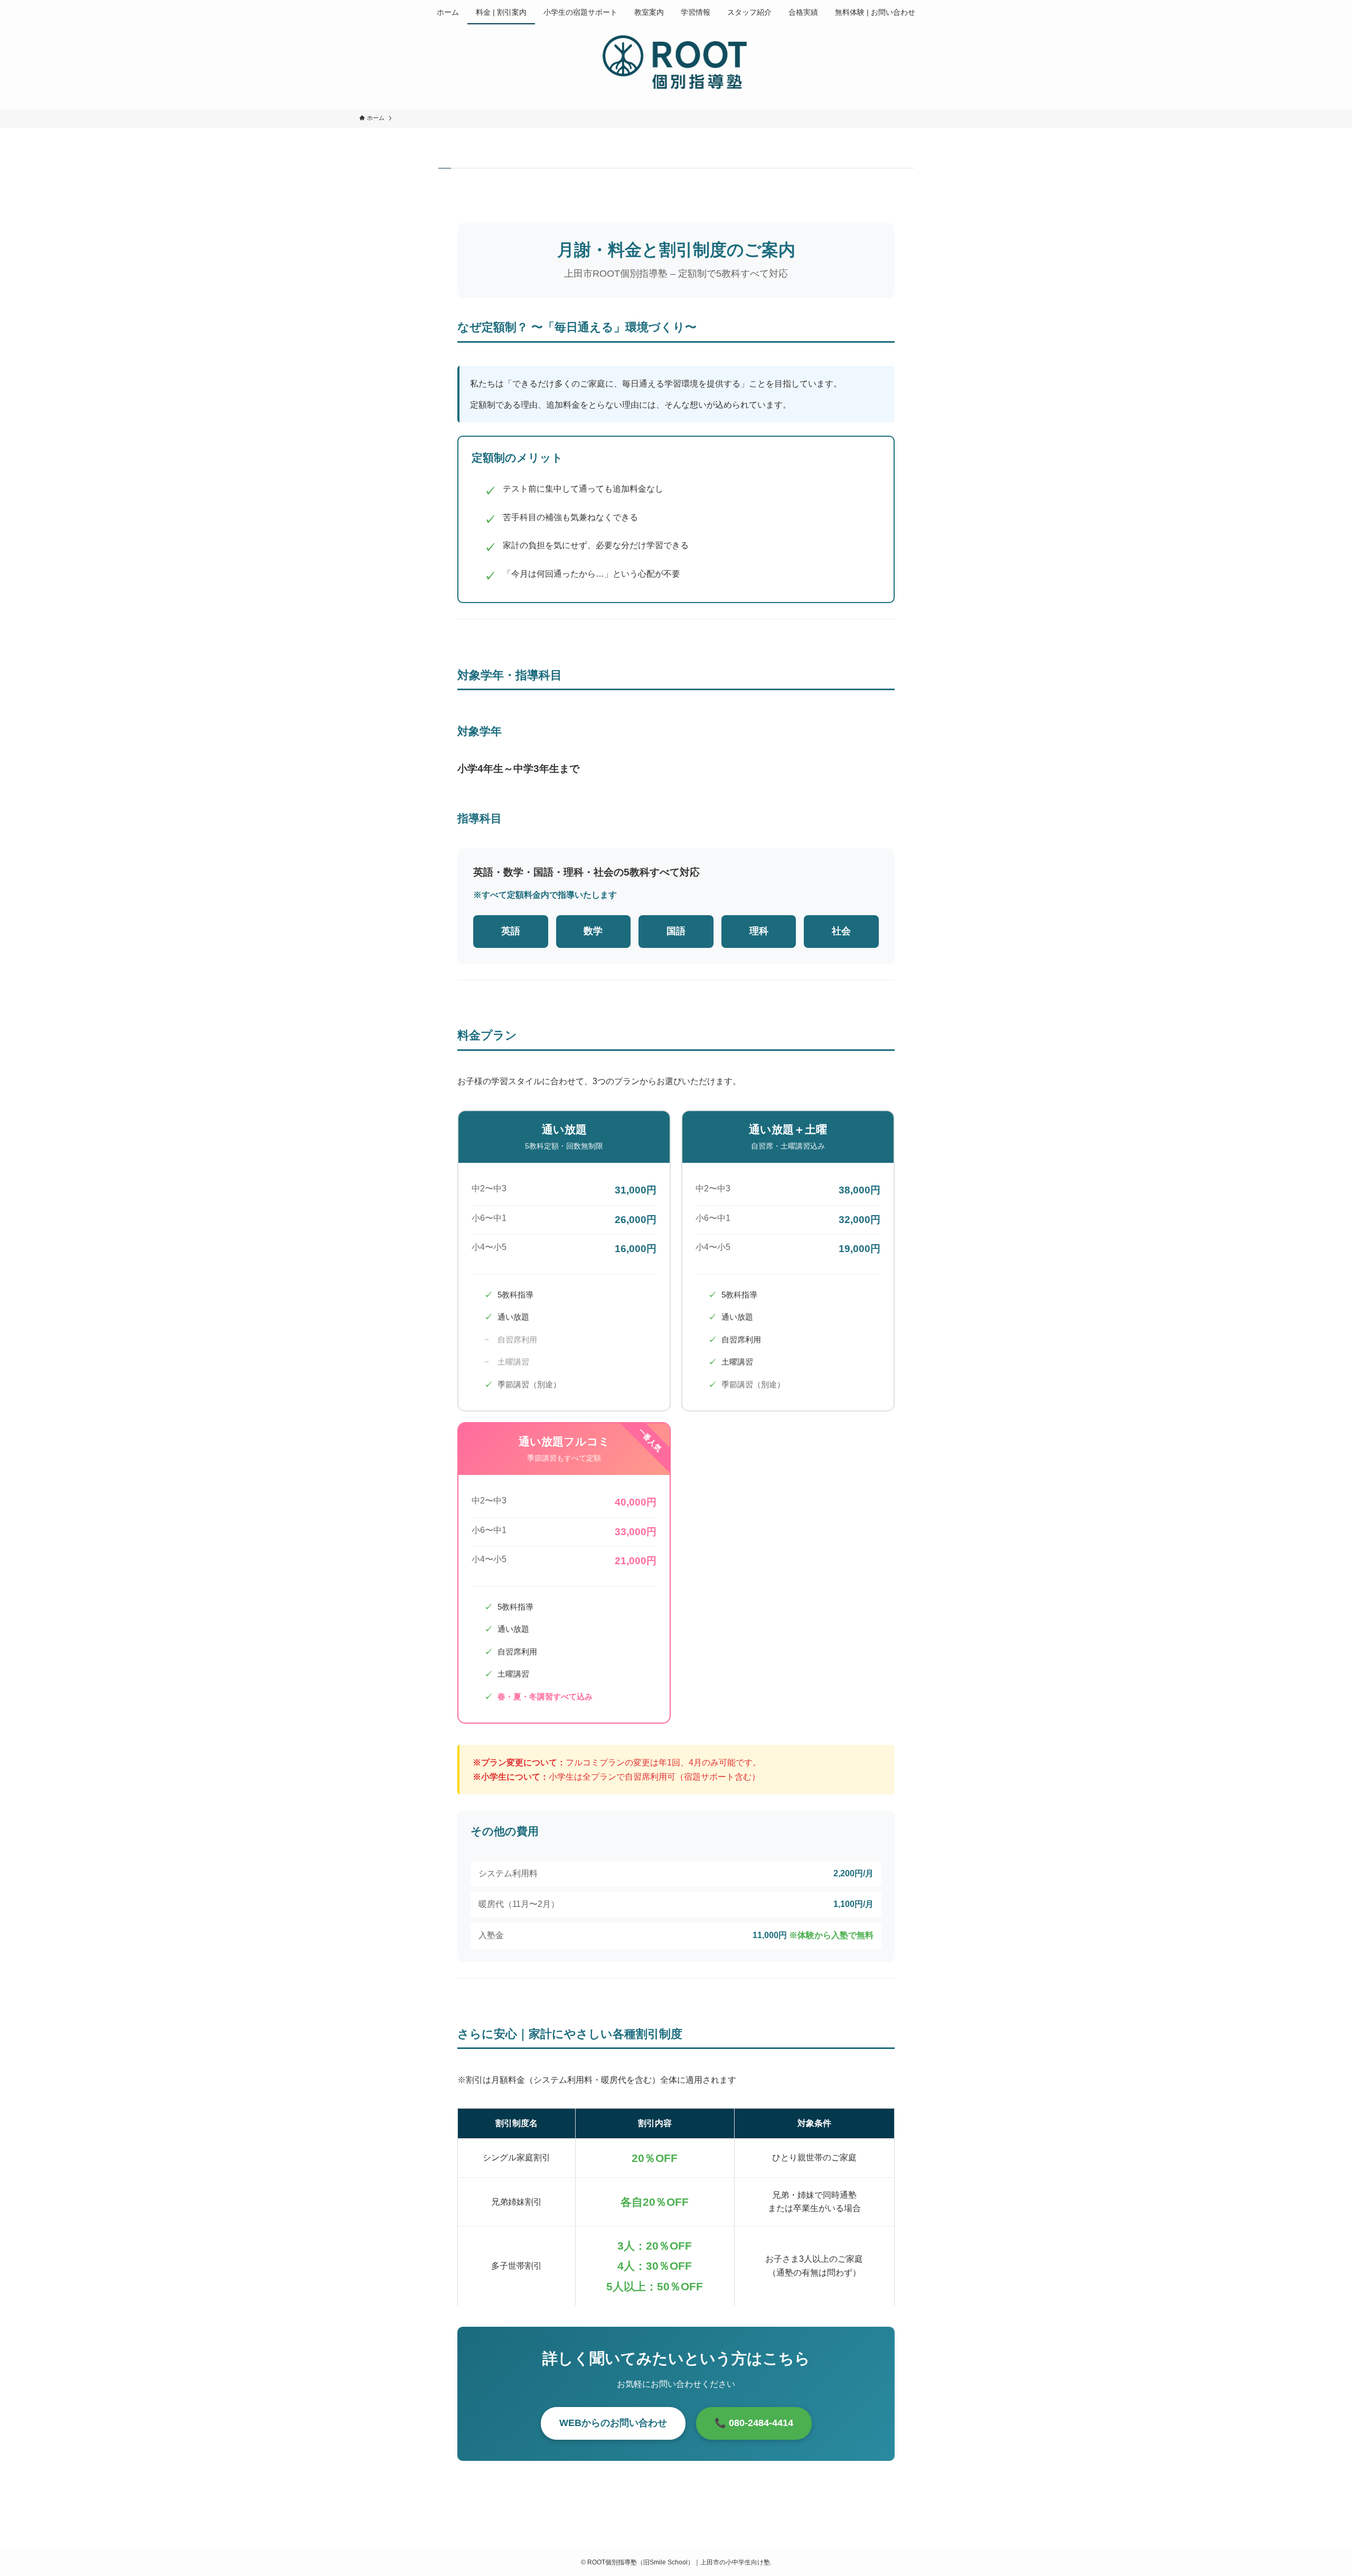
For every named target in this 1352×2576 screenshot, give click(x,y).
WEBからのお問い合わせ (613, 2423)
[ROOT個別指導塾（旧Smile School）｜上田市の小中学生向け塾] (676, 64)
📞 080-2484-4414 (754, 2423)
